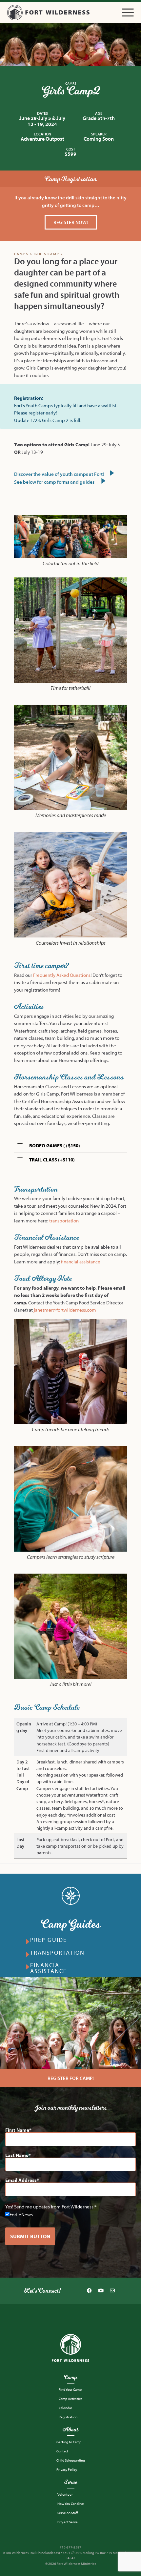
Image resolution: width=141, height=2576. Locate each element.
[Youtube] (101, 2291)
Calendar (65, 2408)
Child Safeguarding (71, 2460)
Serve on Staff (68, 2513)
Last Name (17, 2155)
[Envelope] (112, 2291)
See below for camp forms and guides (55, 482)
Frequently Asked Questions (62, 975)
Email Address (21, 2180)
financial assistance (81, 1262)
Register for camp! (71, 2078)
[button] (128, 13)
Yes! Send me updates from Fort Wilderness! (50, 2207)
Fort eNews (21, 2214)
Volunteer (65, 2494)
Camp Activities (70, 2399)
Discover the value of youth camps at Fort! (60, 474)
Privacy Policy (67, 2469)
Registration (68, 2417)
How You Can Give (71, 2504)
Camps (71, 83)
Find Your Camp (70, 2389)
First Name (17, 2130)
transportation (64, 1221)
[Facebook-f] (89, 2291)
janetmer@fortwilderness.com (65, 1310)
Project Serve (68, 2522)
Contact (62, 2451)
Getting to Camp (69, 2442)
